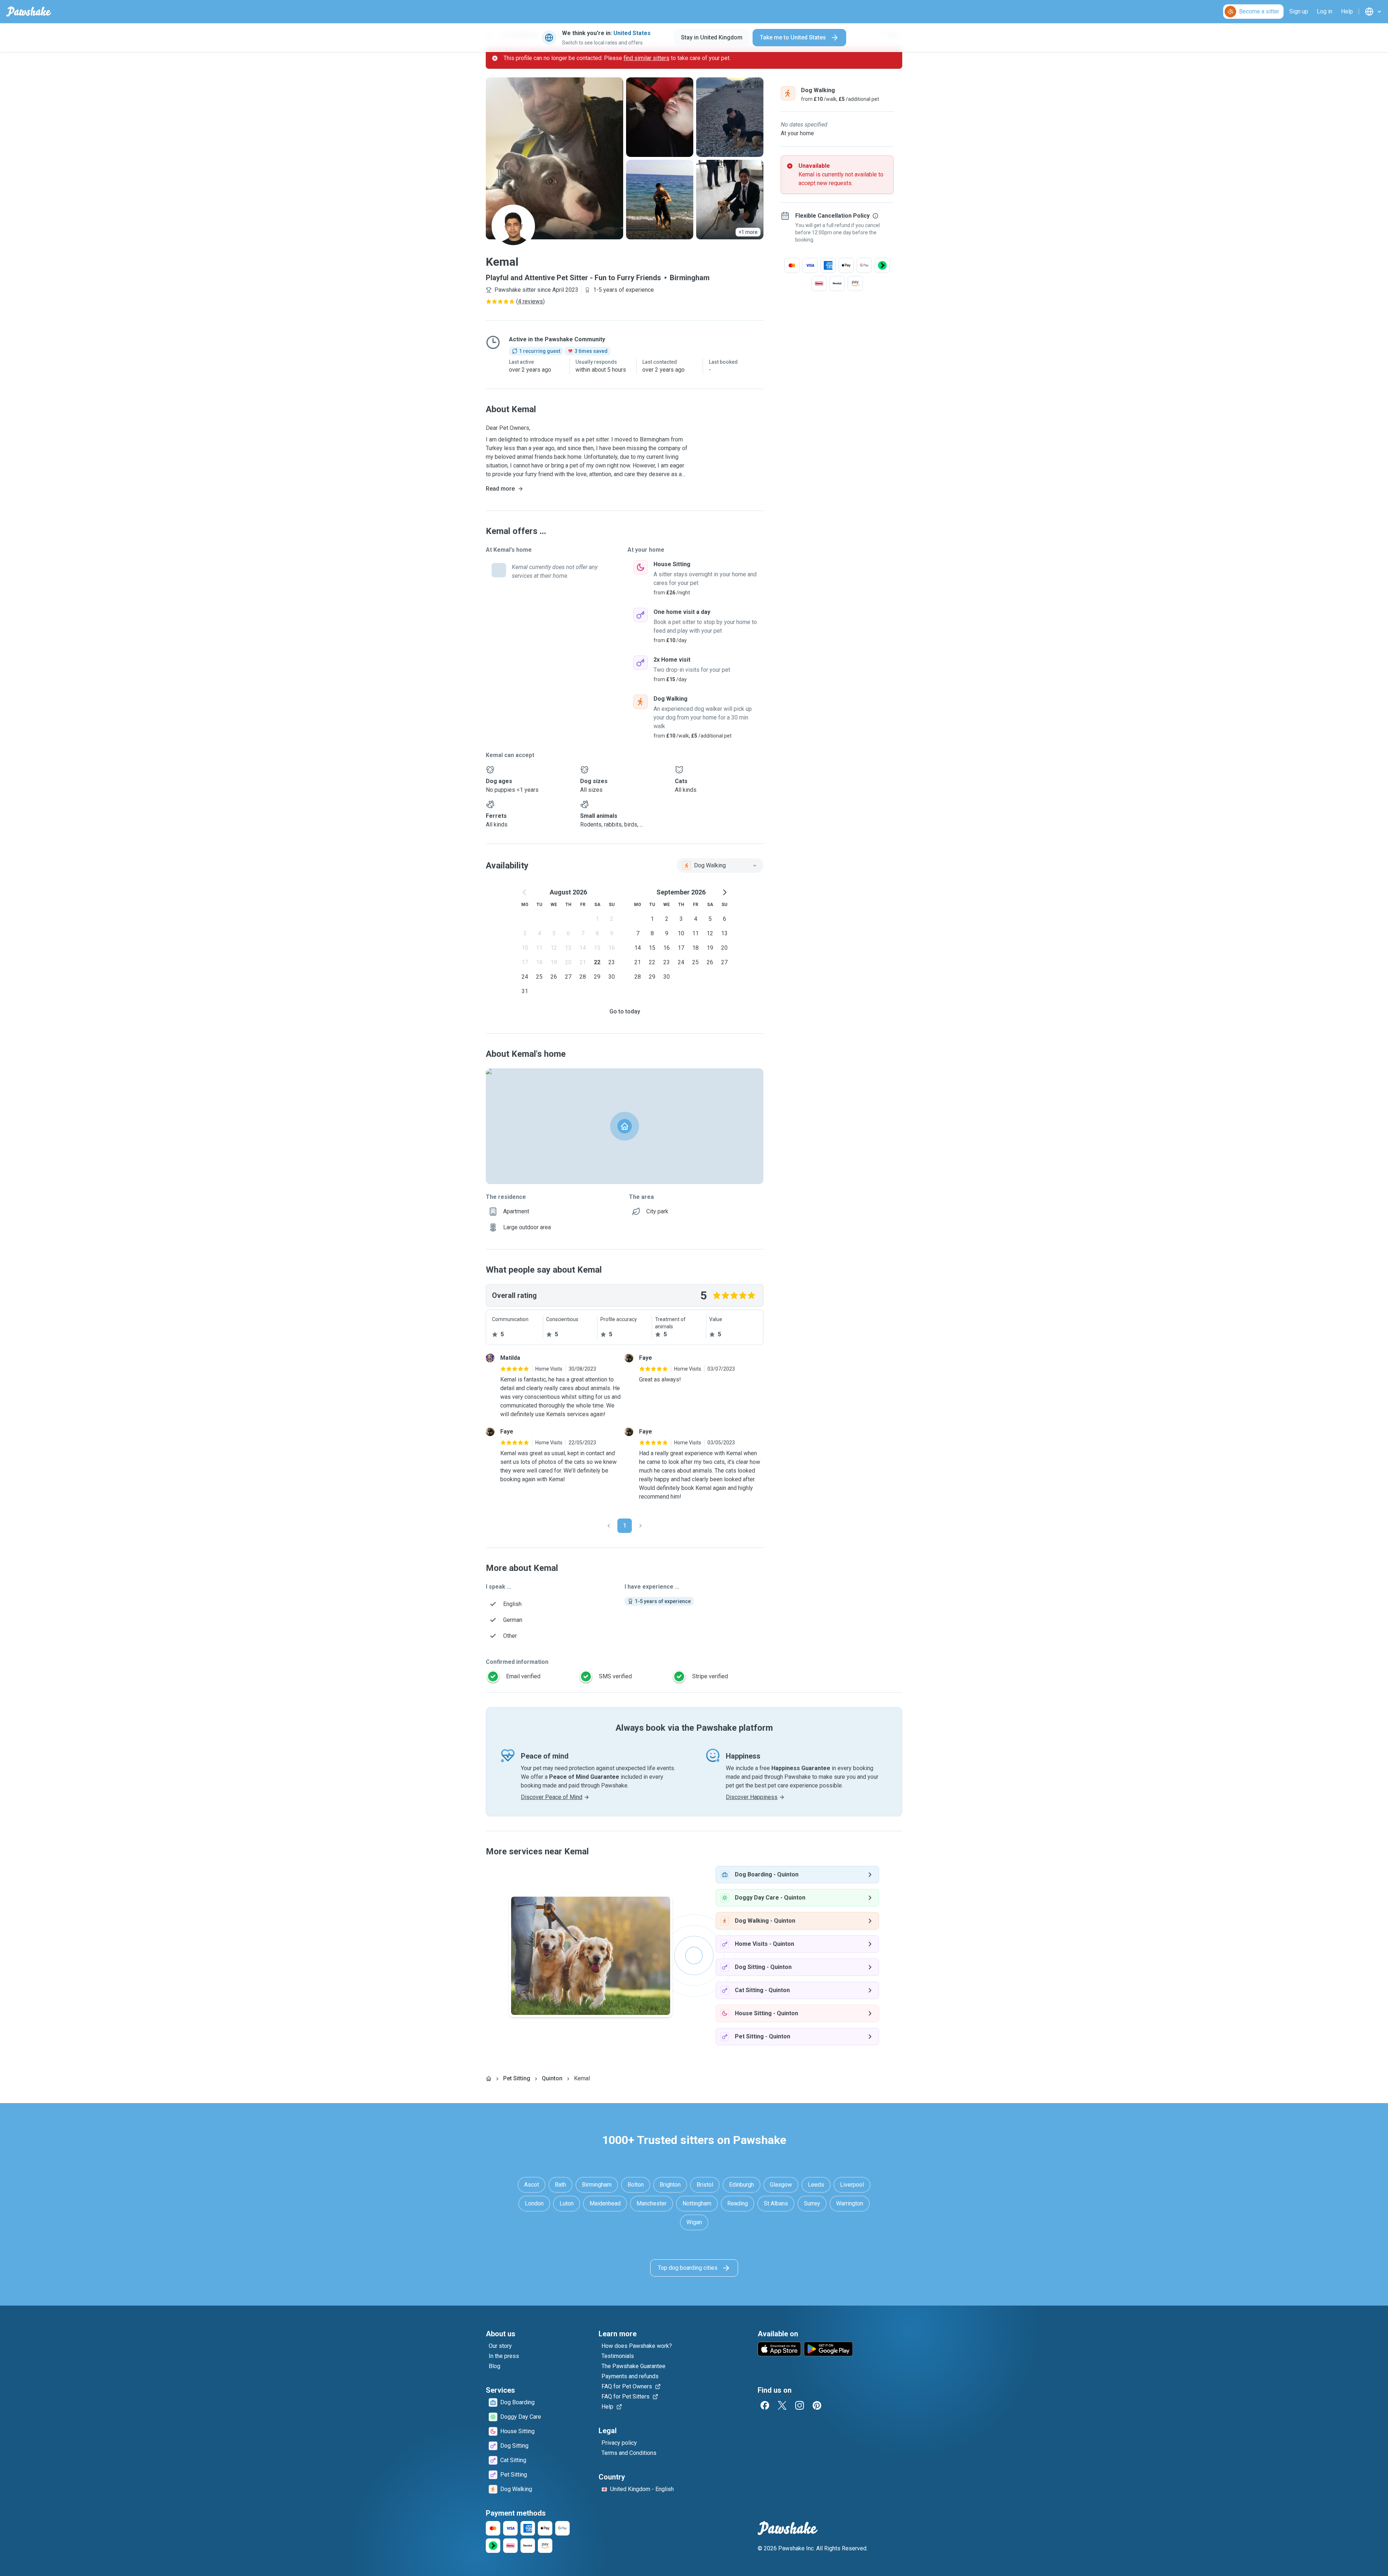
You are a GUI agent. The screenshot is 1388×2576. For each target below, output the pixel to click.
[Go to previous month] (525, 892)
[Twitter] (782, 2405)
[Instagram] (800, 2405)
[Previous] (609, 1526)
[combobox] (720, 866)
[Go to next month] (724, 892)
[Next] (641, 1526)
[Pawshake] (29, 12)
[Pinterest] (817, 2405)
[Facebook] (765, 2405)
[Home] (489, 2079)
